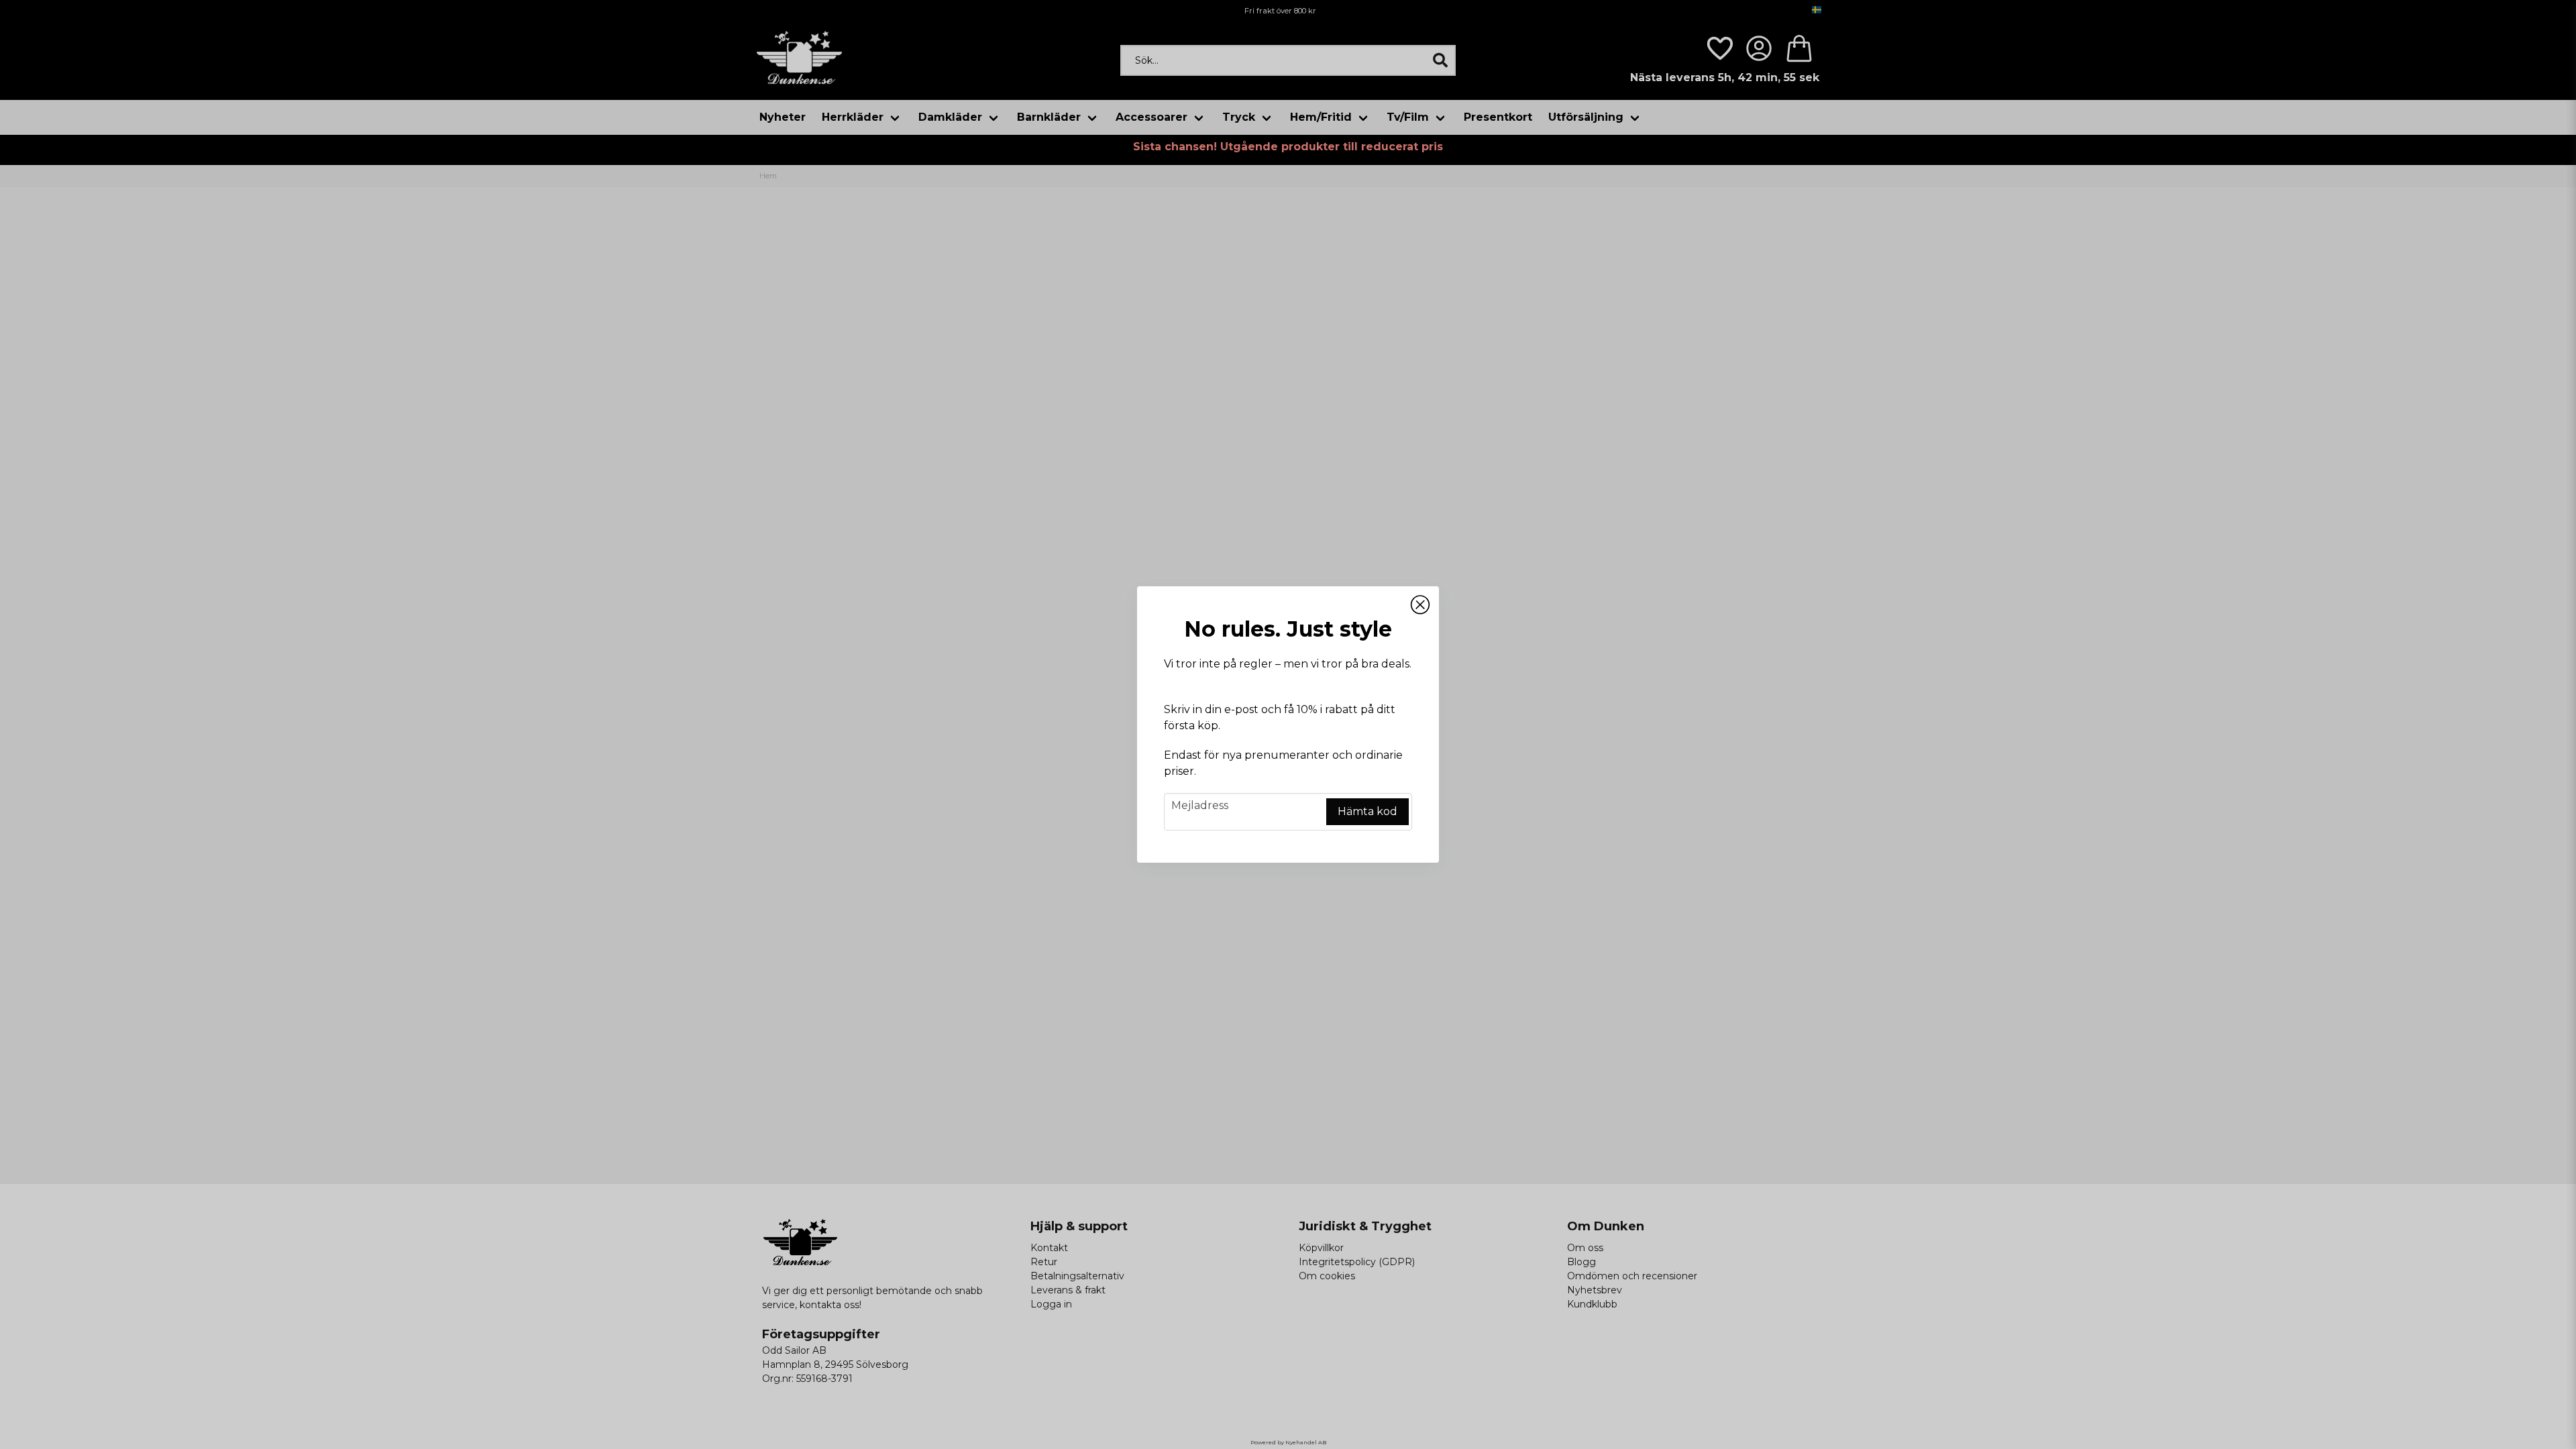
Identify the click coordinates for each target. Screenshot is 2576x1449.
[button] (1420, 605)
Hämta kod (1367, 811)
